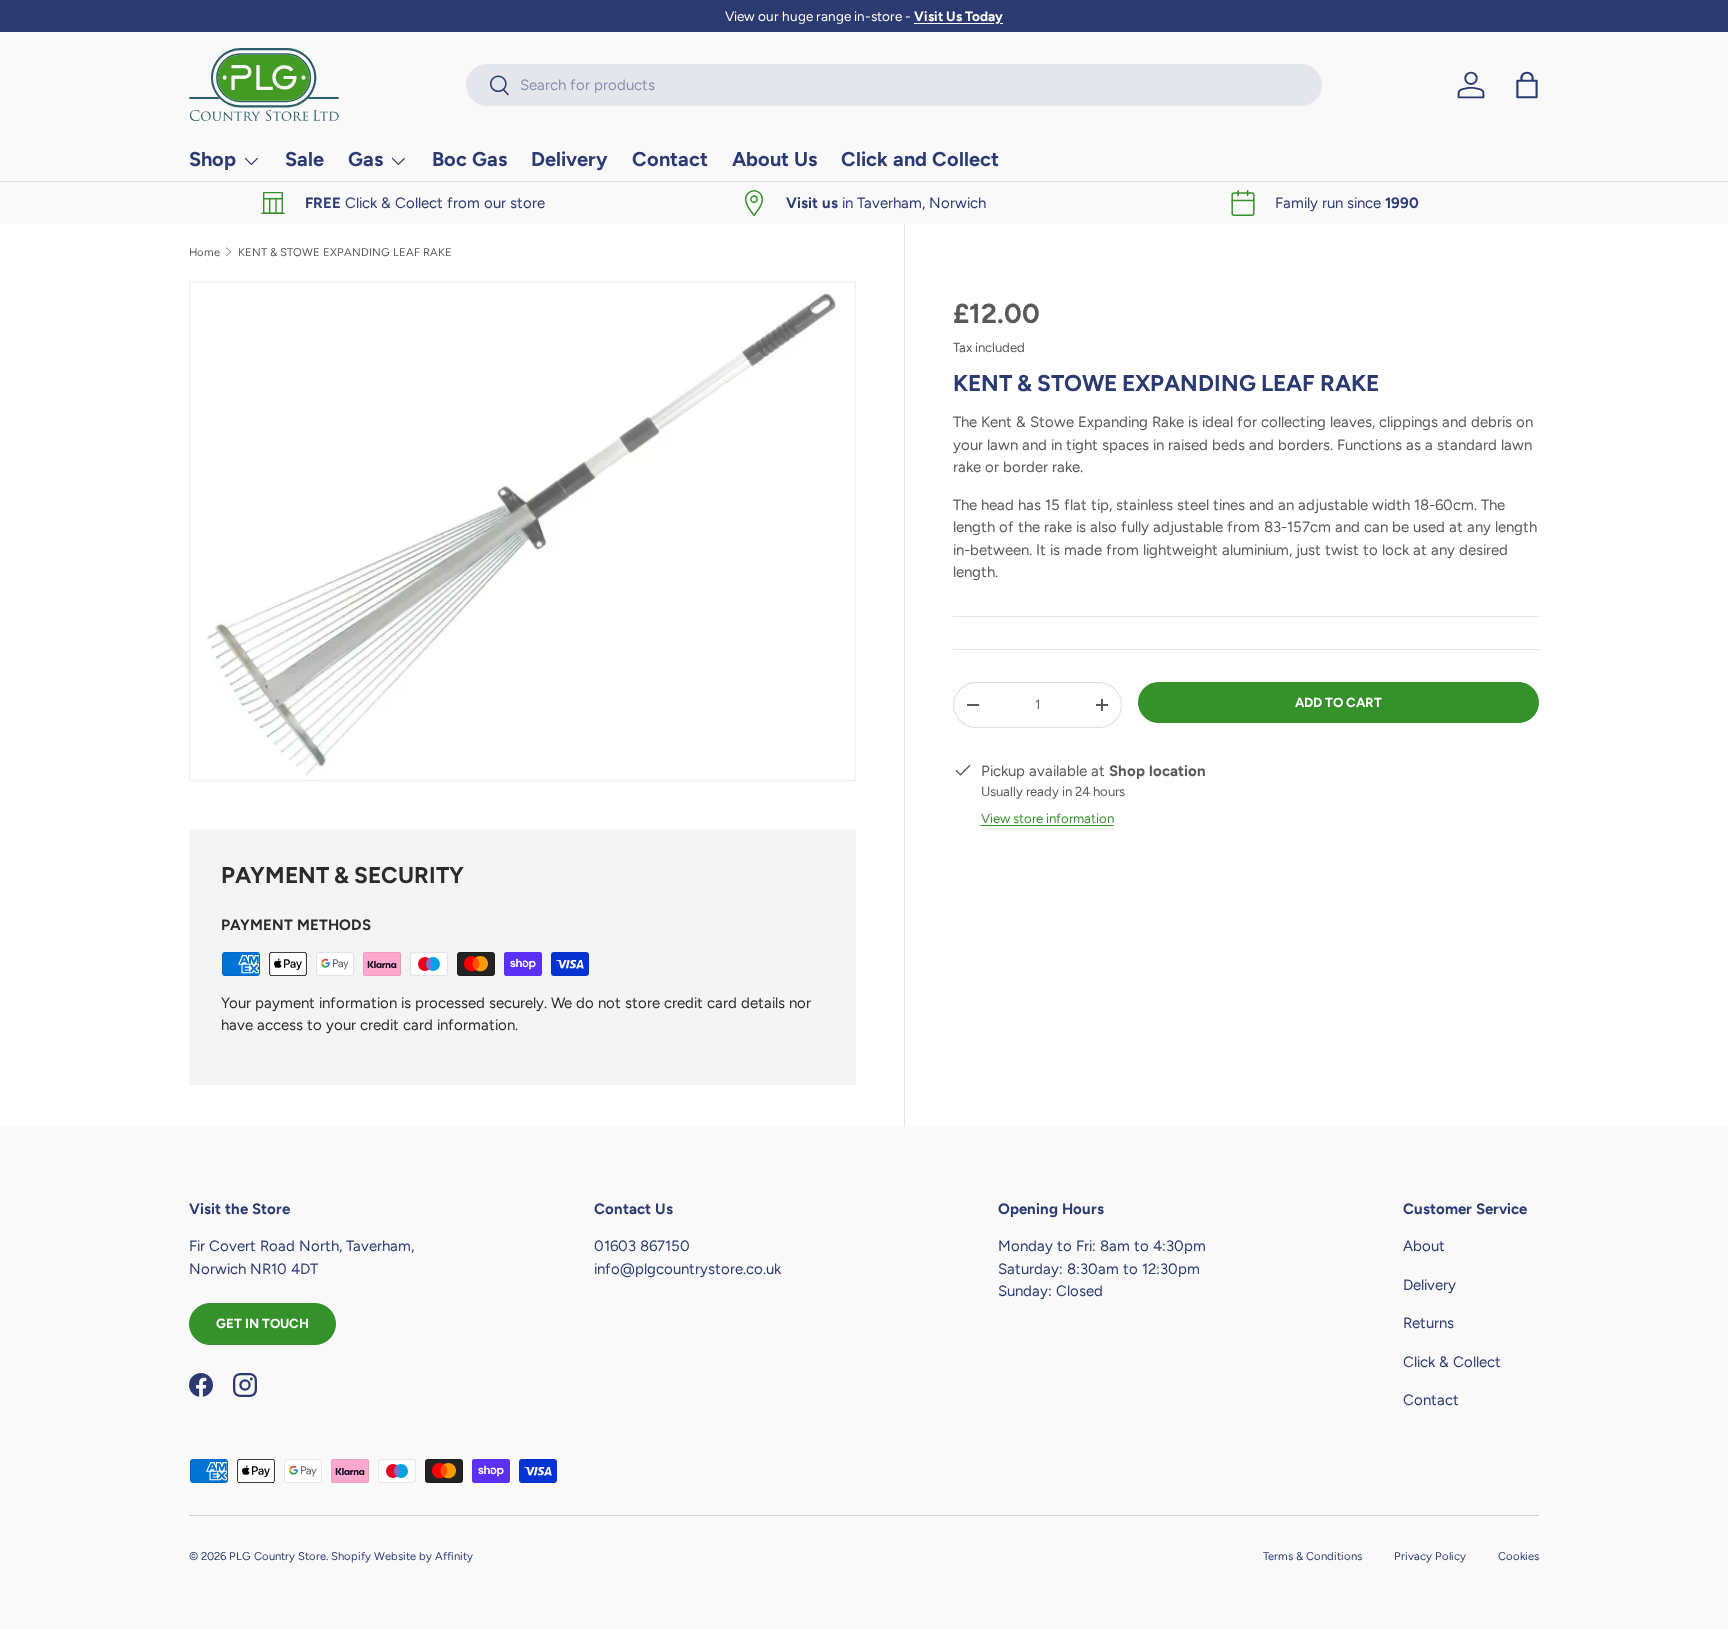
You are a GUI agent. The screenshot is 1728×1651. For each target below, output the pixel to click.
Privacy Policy (1430, 1556)
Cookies (1518, 1556)
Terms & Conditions (1312, 1556)
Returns (1428, 1323)
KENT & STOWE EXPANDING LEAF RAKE (345, 252)
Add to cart (1338, 702)
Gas (365, 159)
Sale (304, 159)
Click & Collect (1452, 1362)
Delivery (569, 159)
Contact (670, 159)
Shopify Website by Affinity (402, 1556)
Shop (212, 159)
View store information (1047, 818)
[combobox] (894, 85)
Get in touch (262, 1323)
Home (204, 252)
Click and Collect (920, 159)
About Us (774, 159)
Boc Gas (469, 159)
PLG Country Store (277, 1556)
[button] (1527, 85)
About (1424, 1246)
